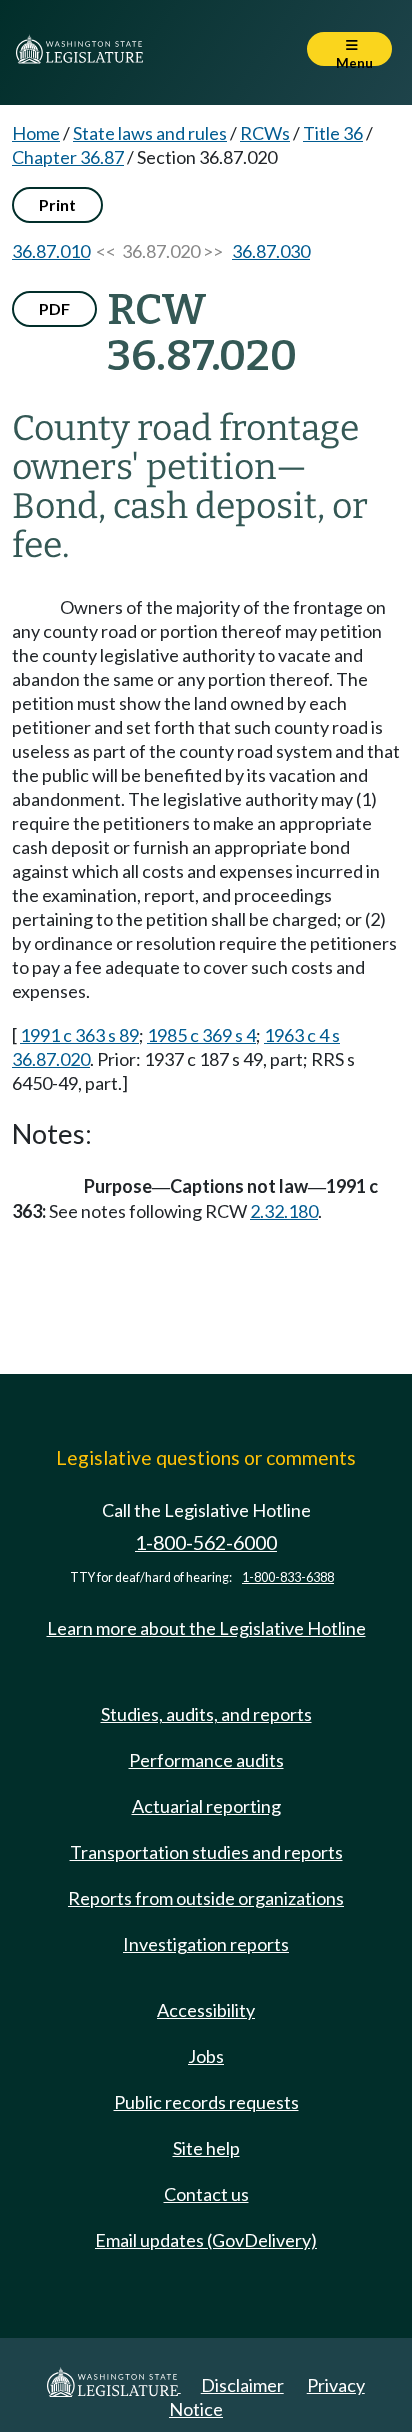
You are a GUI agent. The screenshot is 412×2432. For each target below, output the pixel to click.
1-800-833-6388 (288, 1577)
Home (36, 133)
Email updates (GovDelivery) (206, 2240)
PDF (54, 308)
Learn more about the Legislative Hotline (206, 1628)
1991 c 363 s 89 (79, 1035)
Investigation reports (206, 1944)
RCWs (265, 133)
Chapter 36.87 (68, 157)
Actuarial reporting (206, 1806)
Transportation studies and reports (206, 1852)
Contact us (206, 2194)
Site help (206, 2148)
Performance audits (206, 1760)
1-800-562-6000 (206, 1542)
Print (57, 204)
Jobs (206, 2056)
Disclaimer (242, 2385)
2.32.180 (284, 1211)
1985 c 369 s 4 (201, 1035)
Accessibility (206, 2010)
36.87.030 (271, 251)
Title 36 (333, 133)
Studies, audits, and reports (206, 1714)
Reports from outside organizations (206, 1898)
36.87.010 (51, 251)
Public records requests (206, 2102)
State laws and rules (150, 133)
